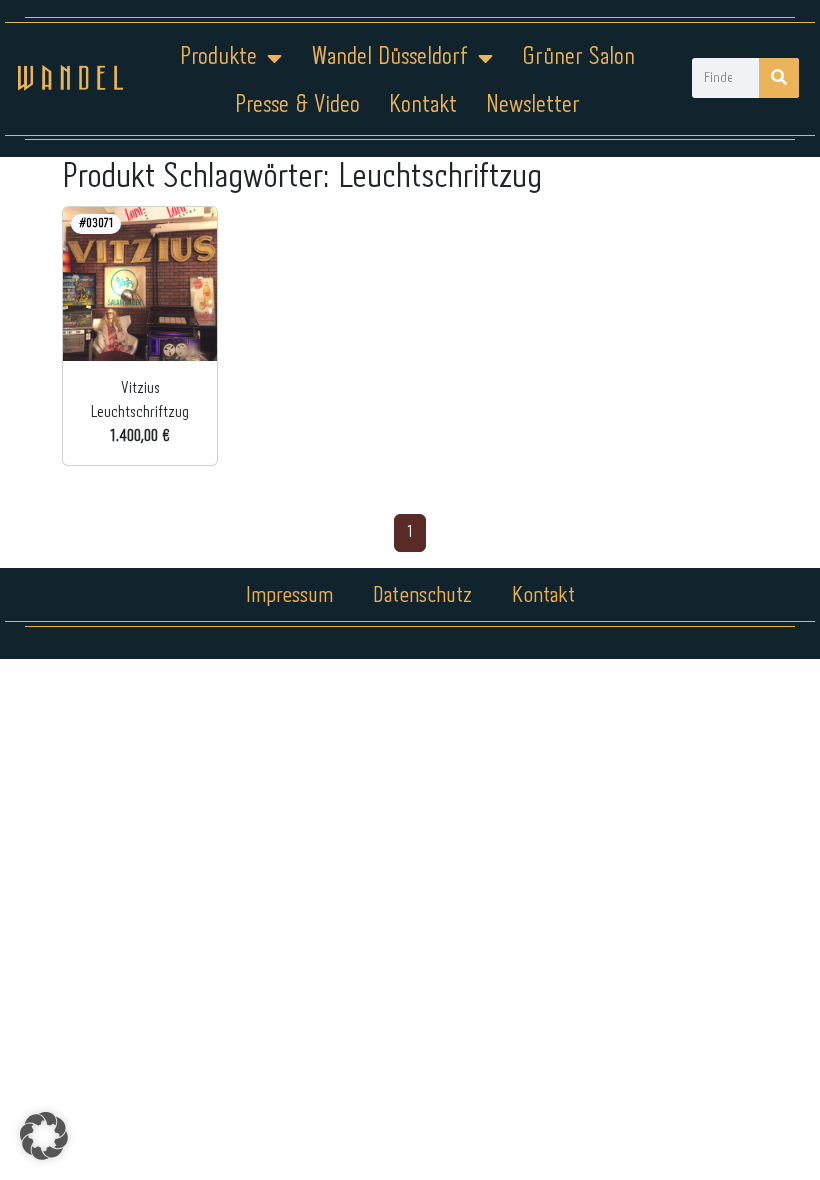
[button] (44, 1136)
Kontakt (423, 105)
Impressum (289, 596)
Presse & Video (297, 105)
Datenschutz (422, 596)
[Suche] (779, 78)
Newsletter (533, 105)
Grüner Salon (578, 57)
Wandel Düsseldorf (389, 57)
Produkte (218, 57)
